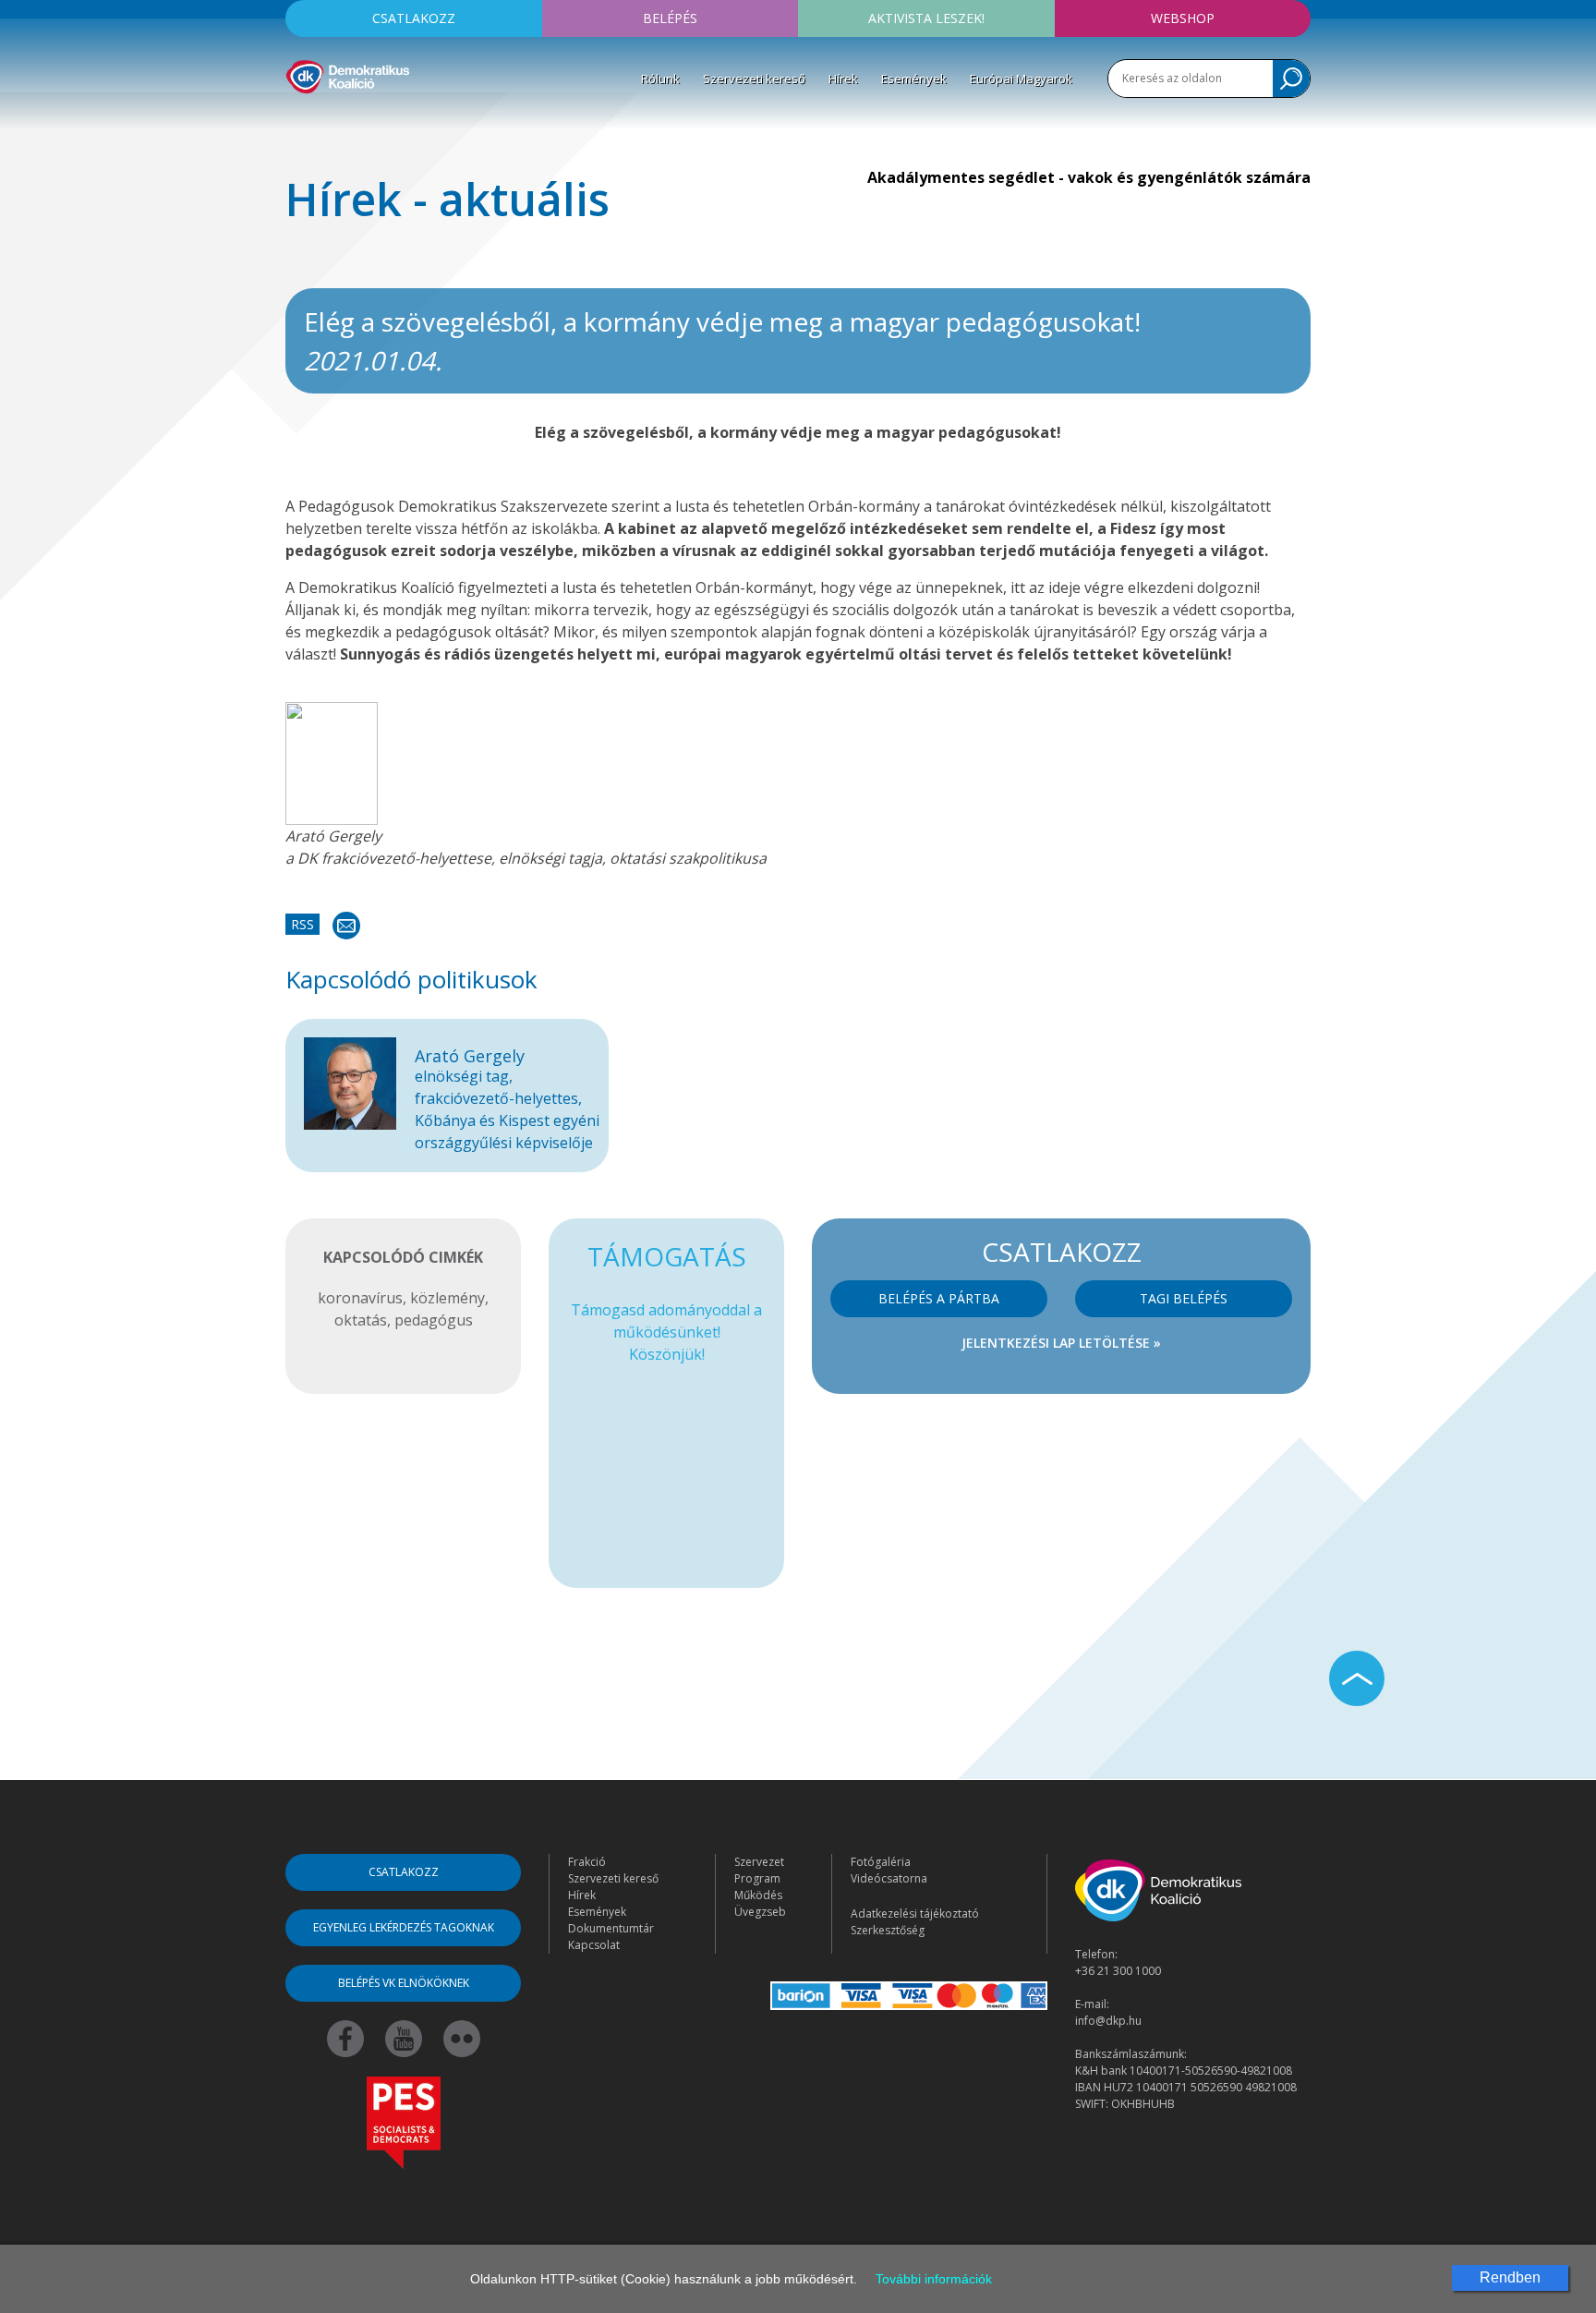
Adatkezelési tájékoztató (915, 1913)
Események (914, 79)
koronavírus (360, 1298)
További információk (934, 2279)
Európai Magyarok (1021, 79)
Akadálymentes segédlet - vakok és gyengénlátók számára (1089, 177)
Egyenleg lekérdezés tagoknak (404, 1927)
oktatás (361, 1320)
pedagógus (434, 1320)
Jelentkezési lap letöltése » (1061, 1343)
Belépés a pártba (939, 1298)
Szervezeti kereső (754, 79)
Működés (758, 1895)
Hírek (843, 79)
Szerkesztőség (888, 1930)
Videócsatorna (889, 1878)
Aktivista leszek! (926, 18)
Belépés (670, 18)
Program (757, 1878)
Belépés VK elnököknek (404, 1983)
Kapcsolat (594, 1945)
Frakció (587, 1862)
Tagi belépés (1184, 1298)
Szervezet (759, 1862)
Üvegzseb (760, 1912)
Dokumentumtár (611, 1928)
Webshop (1183, 18)
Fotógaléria (881, 1862)
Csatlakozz (414, 18)
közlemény (447, 1298)
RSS (302, 924)
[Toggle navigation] (297, 121)
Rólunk (660, 79)
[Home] (348, 74)
